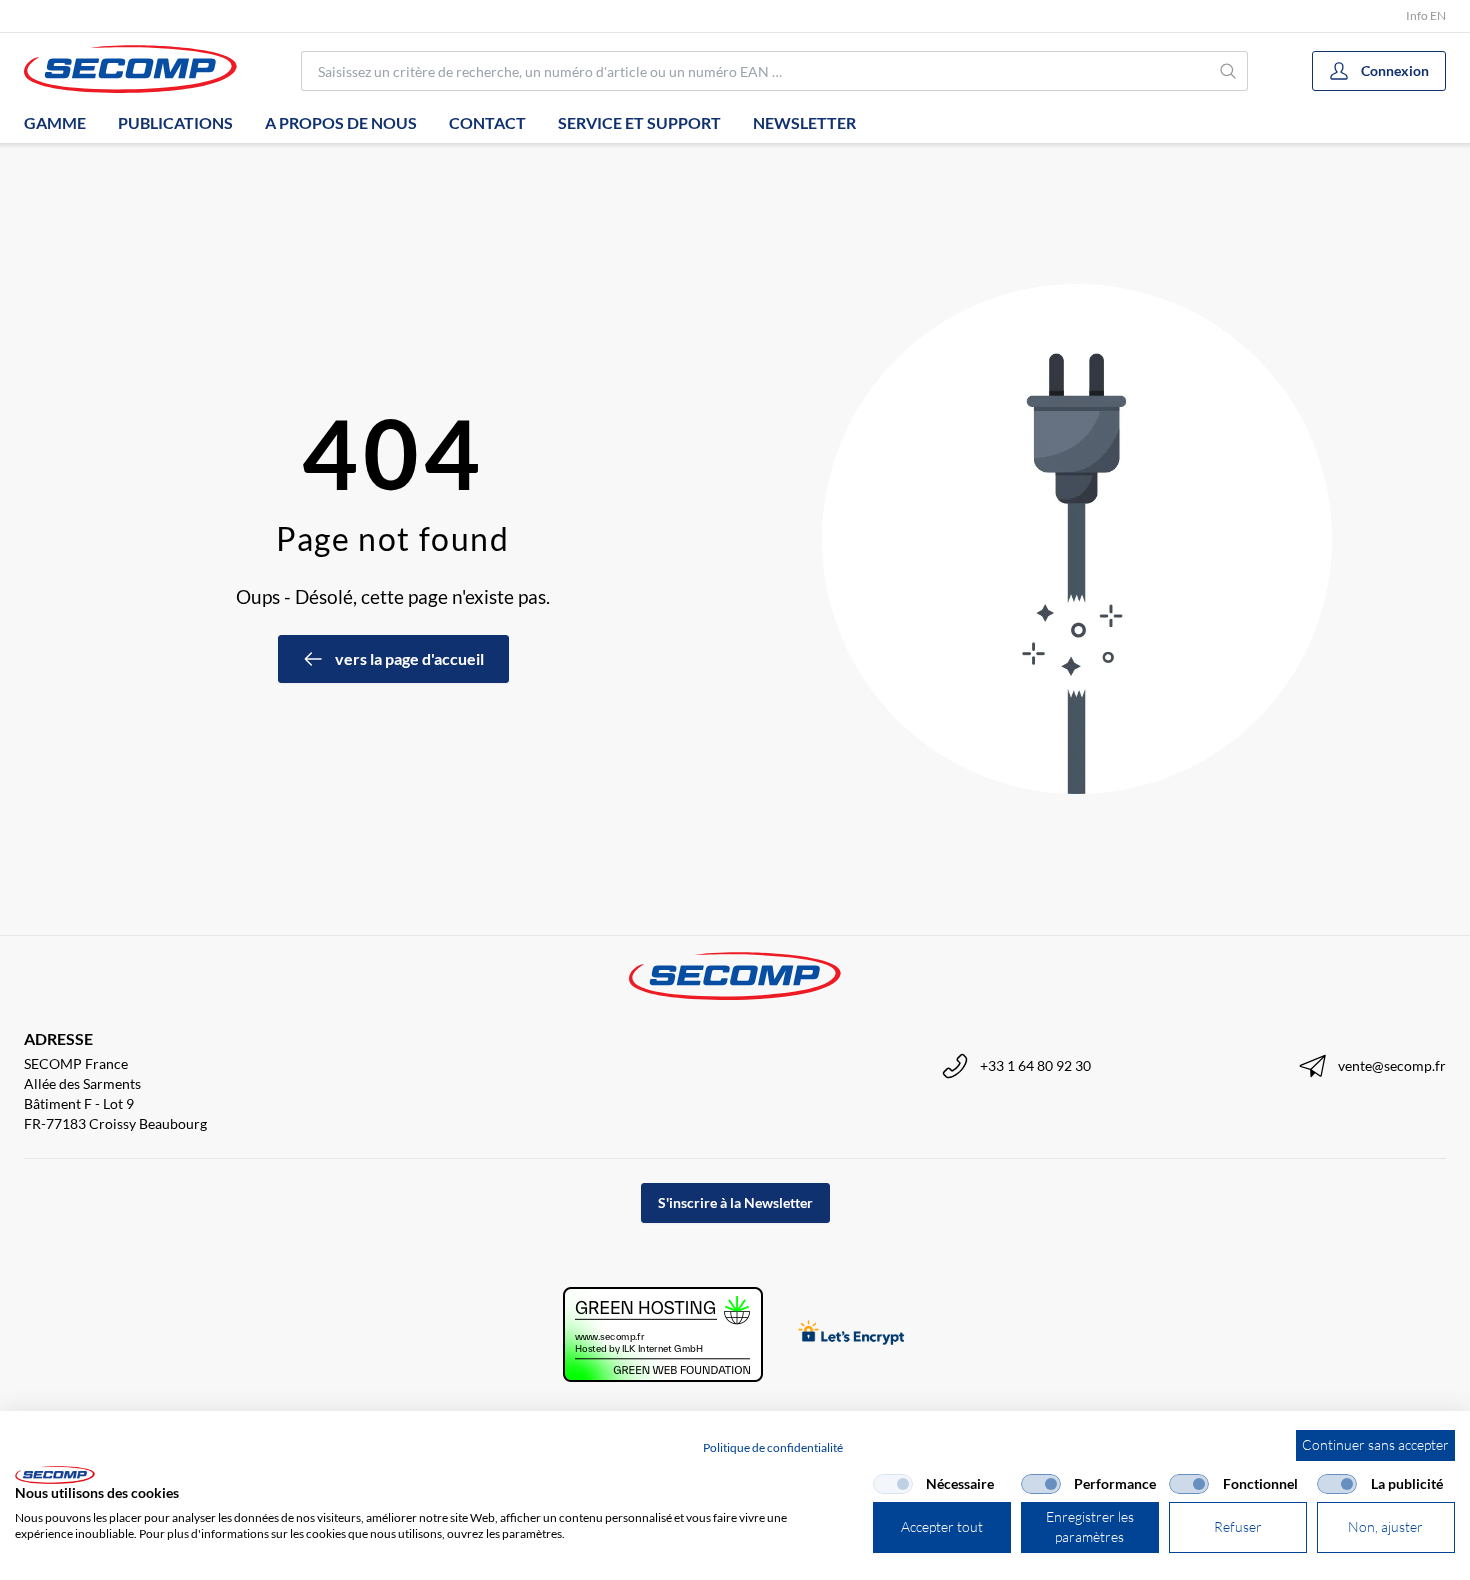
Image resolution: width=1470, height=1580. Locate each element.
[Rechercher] (1229, 71)
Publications (175, 122)
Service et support (639, 122)
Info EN (1426, 15)
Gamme (55, 122)
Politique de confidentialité (773, 1447)
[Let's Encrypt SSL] (851, 1334)
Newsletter (804, 122)
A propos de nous (341, 122)
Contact (487, 122)
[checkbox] (893, 1484)
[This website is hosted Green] (663, 1334)
